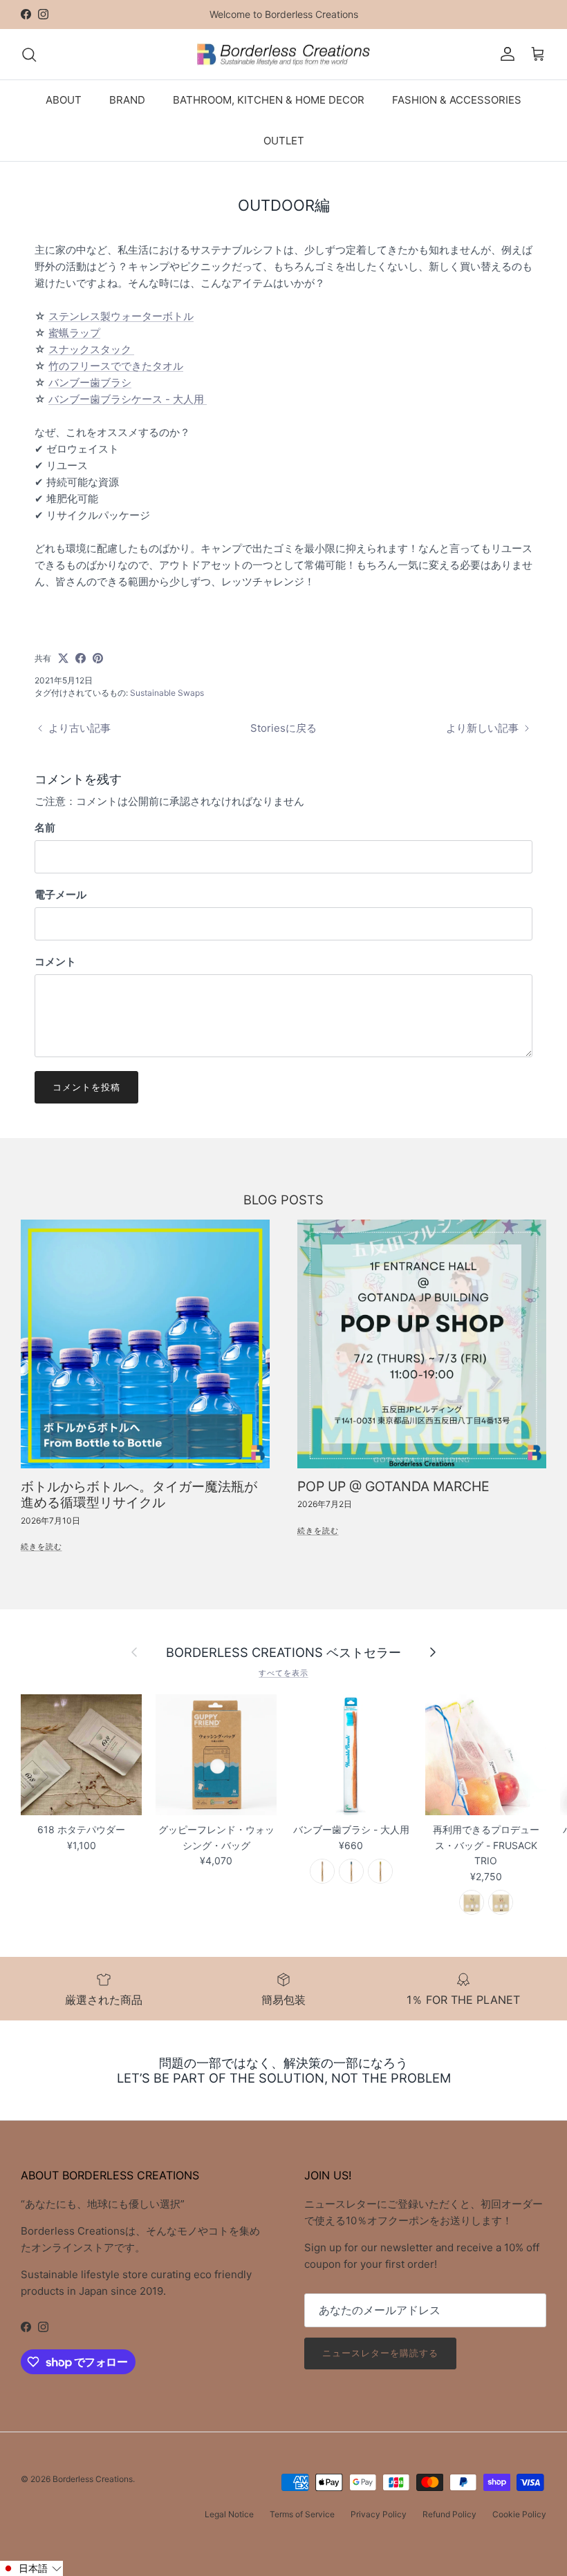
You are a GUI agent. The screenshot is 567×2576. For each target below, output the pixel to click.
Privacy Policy (379, 2514)
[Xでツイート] (63, 658)
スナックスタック (91, 349)
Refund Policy (449, 2514)
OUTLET (284, 141)
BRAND (127, 100)
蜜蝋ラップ (74, 333)
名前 (45, 827)
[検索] (29, 55)
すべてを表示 (283, 1673)
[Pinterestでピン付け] (98, 658)
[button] (31, 2568)
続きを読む (41, 1546)
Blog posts (283, 1200)
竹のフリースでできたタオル (116, 366)
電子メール (61, 894)
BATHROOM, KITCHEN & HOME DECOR (269, 100)
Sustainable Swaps (167, 693)
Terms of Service (302, 2514)
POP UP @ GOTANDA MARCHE (393, 1486)
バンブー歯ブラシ (90, 382)
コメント (55, 962)
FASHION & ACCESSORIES (457, 100)
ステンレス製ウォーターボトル (121, 316)
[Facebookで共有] (81, 658)
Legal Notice (229, 2514)
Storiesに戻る (283, 728)
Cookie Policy (519, 2514)
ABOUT (64, 100)
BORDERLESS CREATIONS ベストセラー (283, 1652)
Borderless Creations (93, 2479)
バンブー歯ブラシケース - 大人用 (128, 399)
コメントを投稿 (86, 1087)
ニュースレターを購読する (380, 2353)
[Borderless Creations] (283, 55)
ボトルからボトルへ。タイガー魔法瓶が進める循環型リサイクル (139, 1494)
